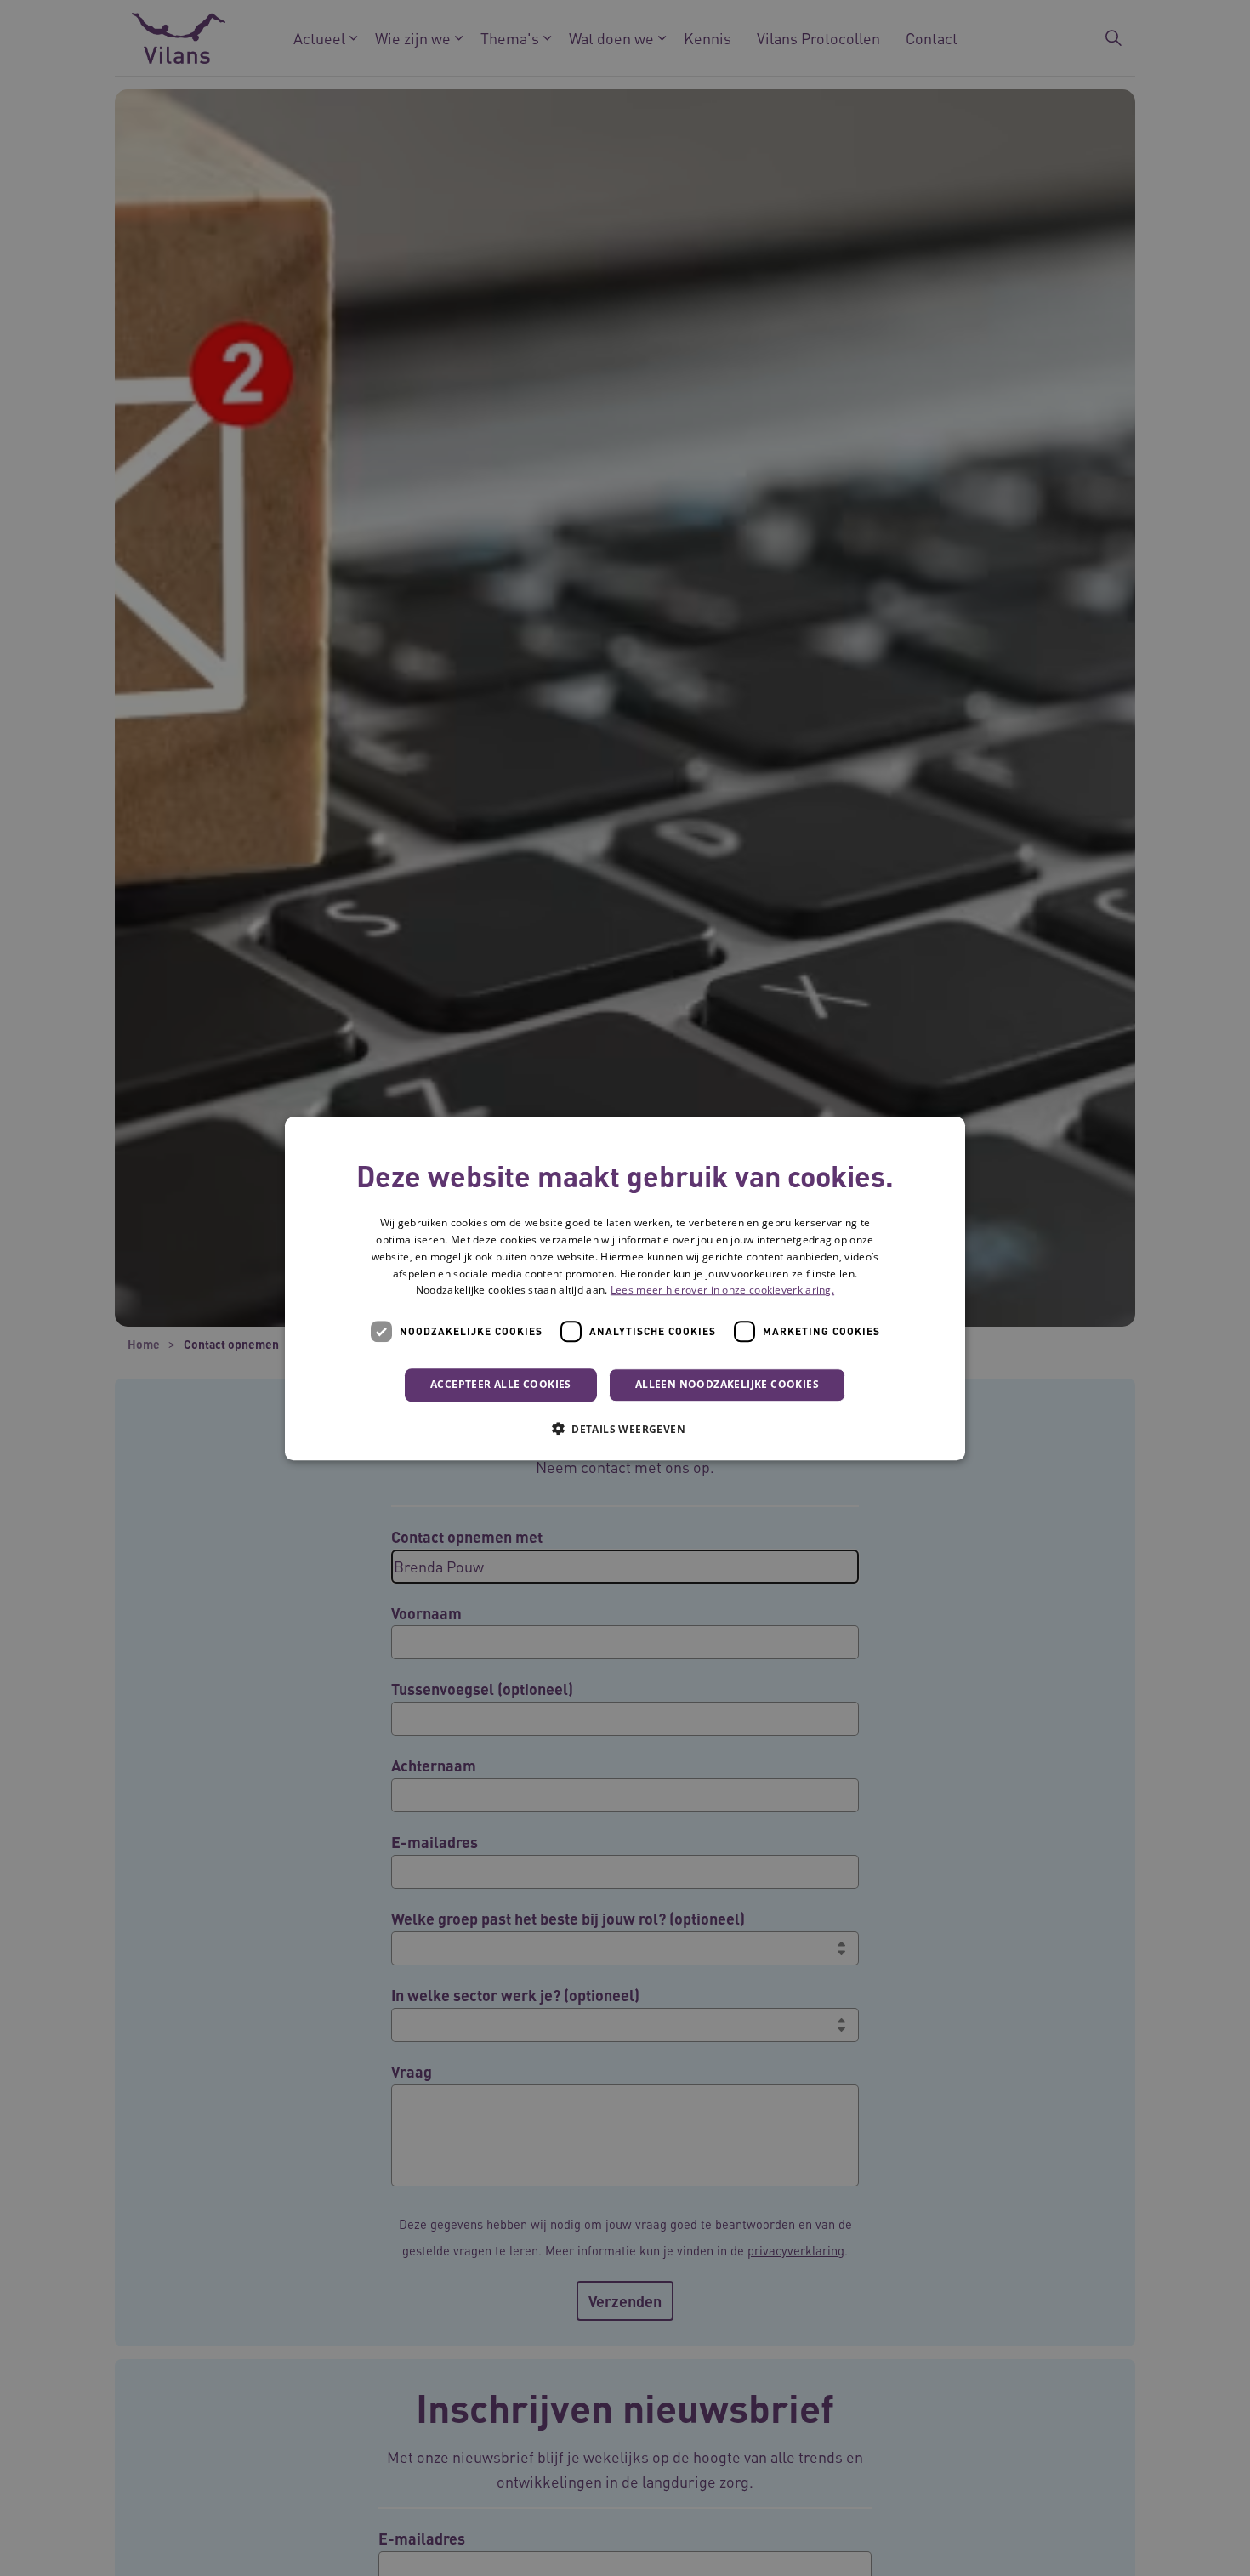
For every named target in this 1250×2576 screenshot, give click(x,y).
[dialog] (625, 1288)
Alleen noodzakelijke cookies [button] (727, 1384)
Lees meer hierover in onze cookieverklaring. (722, 1290)
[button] (625, 1428)
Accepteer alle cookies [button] (501, 1384)
